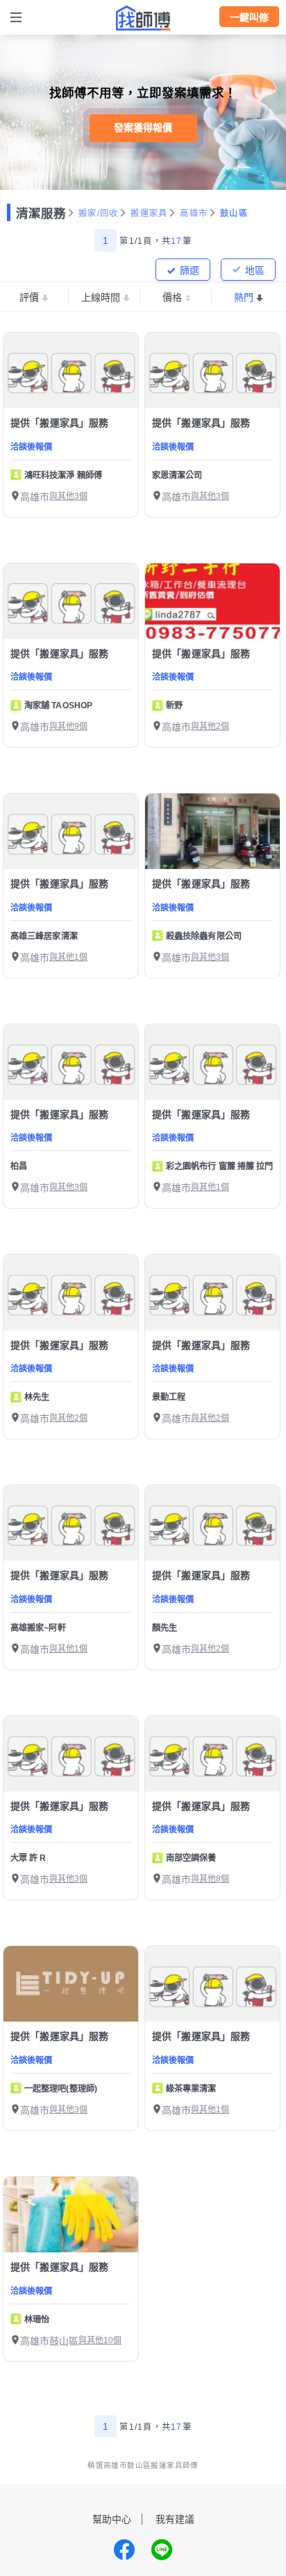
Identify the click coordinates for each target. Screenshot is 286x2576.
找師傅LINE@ (162, 2550)
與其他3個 (68, 496)
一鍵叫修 (249, 17)
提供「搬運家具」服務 (60, 423)
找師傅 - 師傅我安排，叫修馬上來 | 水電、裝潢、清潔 (143, 18)
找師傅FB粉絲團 (124, 2550)
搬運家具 (149, 213)
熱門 (244, 297)
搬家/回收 (98, 213)
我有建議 (175, 2519)
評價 (29, 297)
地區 (255, 270)
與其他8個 (210, 1879)
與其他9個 (68, 726)
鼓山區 (234, 213)
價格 (172, 297)
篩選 (190, 270)
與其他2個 (210, 726)
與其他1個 (68, 957)
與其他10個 (100, 2340)
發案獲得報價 (143, 128)
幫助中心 (112, 2519)
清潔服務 (41, 213)
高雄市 (194, 213)
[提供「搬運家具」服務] (71, 370)
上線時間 (101, 297)
